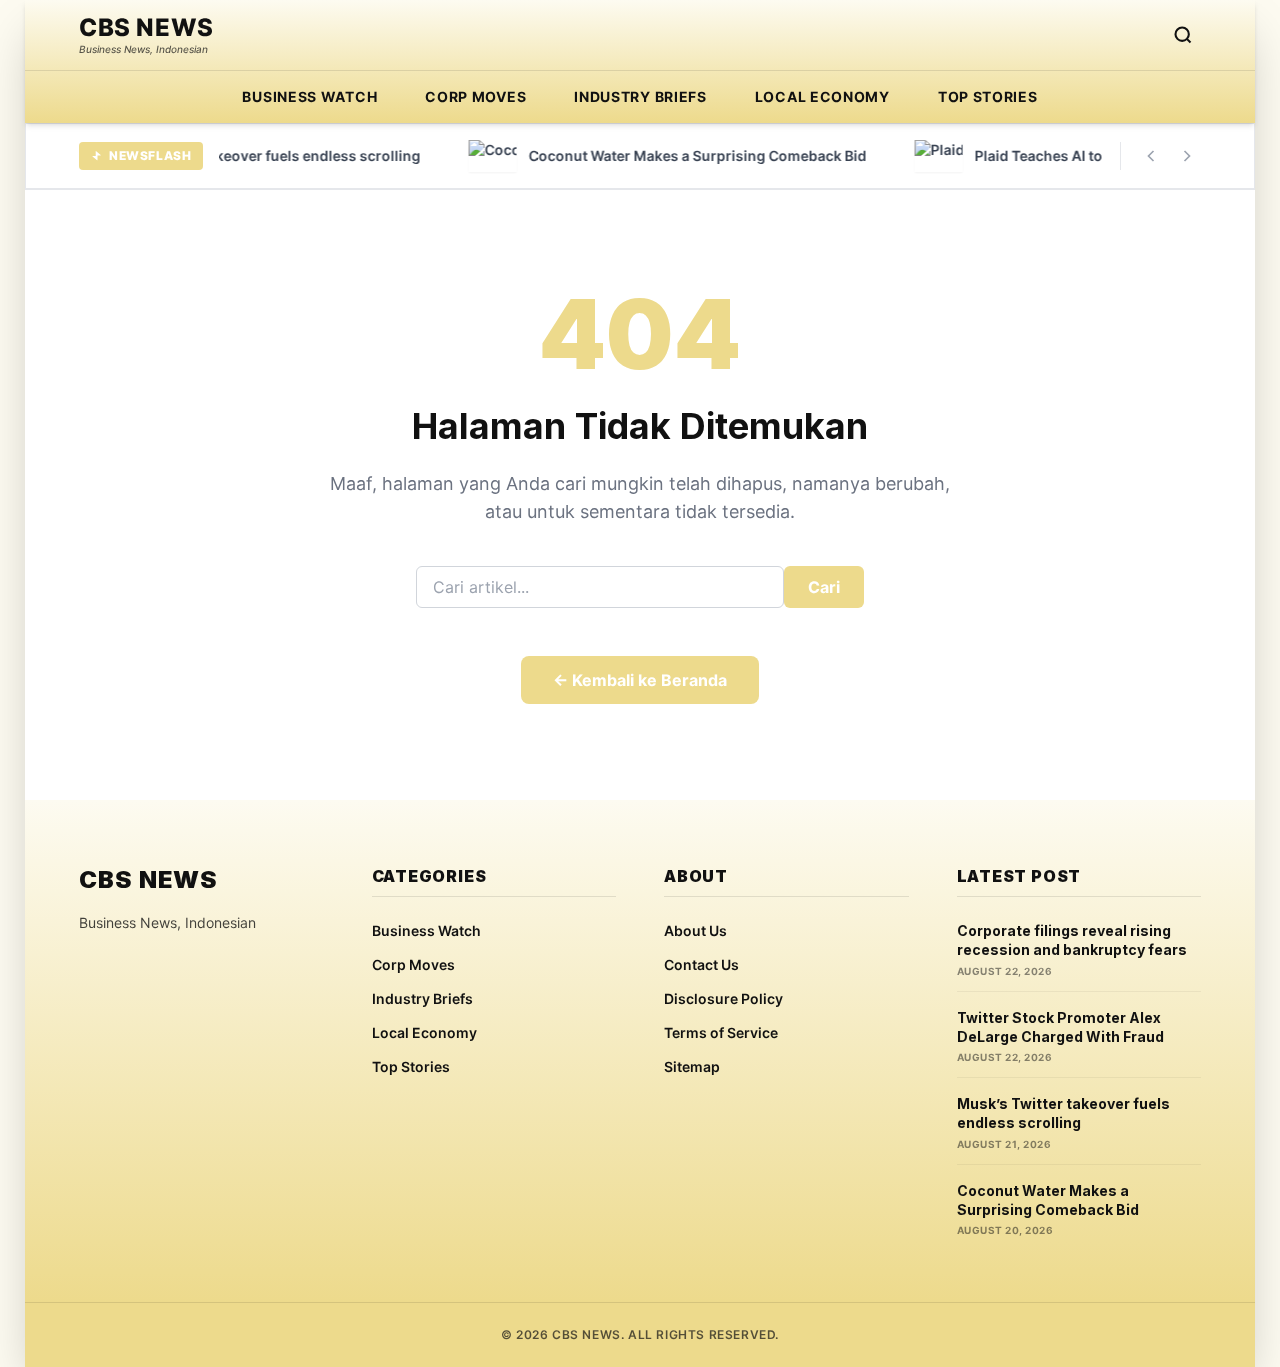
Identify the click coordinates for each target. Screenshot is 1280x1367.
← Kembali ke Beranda (640, 680)
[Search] (1183, 35)
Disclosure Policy (723, 998)
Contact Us (701, 964)
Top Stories (988, 96)
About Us (695, 930)
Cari (824, 587)
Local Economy (822, 96)
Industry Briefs (640, 96)
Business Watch (309, 96)
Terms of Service (721, 1032)
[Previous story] (1151, 156)
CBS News (146, 28)
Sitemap (692, 1066)
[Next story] (1187, 156)
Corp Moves (475, 96)
